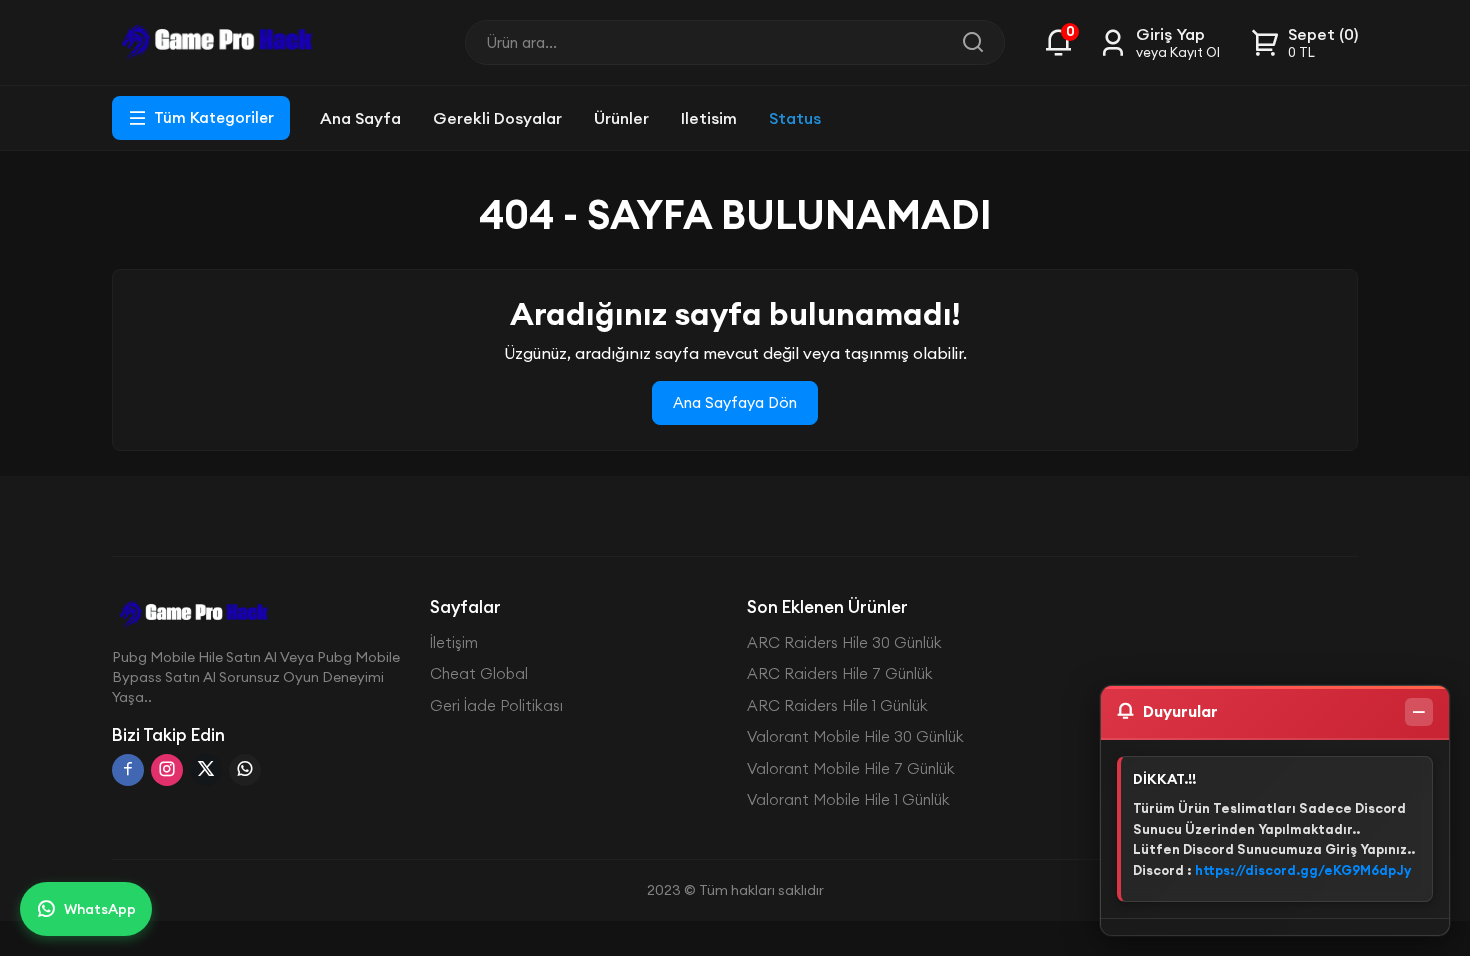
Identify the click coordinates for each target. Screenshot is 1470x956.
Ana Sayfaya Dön (735, 402)
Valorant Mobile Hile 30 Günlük (855, 736)
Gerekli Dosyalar (497, 118)
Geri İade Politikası (496, 705)
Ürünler (621, 118)
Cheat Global (479, 673)
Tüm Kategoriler (214, 117)
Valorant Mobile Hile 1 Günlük (848, 799)
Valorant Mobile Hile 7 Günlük (851, 768)
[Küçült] (1419, 712)
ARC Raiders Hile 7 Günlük (840, 673)
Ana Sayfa (360, 118)
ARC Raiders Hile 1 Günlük (837, 705)
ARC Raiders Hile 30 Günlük (844, 642)
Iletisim (709, 118)
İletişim (454, 642)
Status (795, 118)
